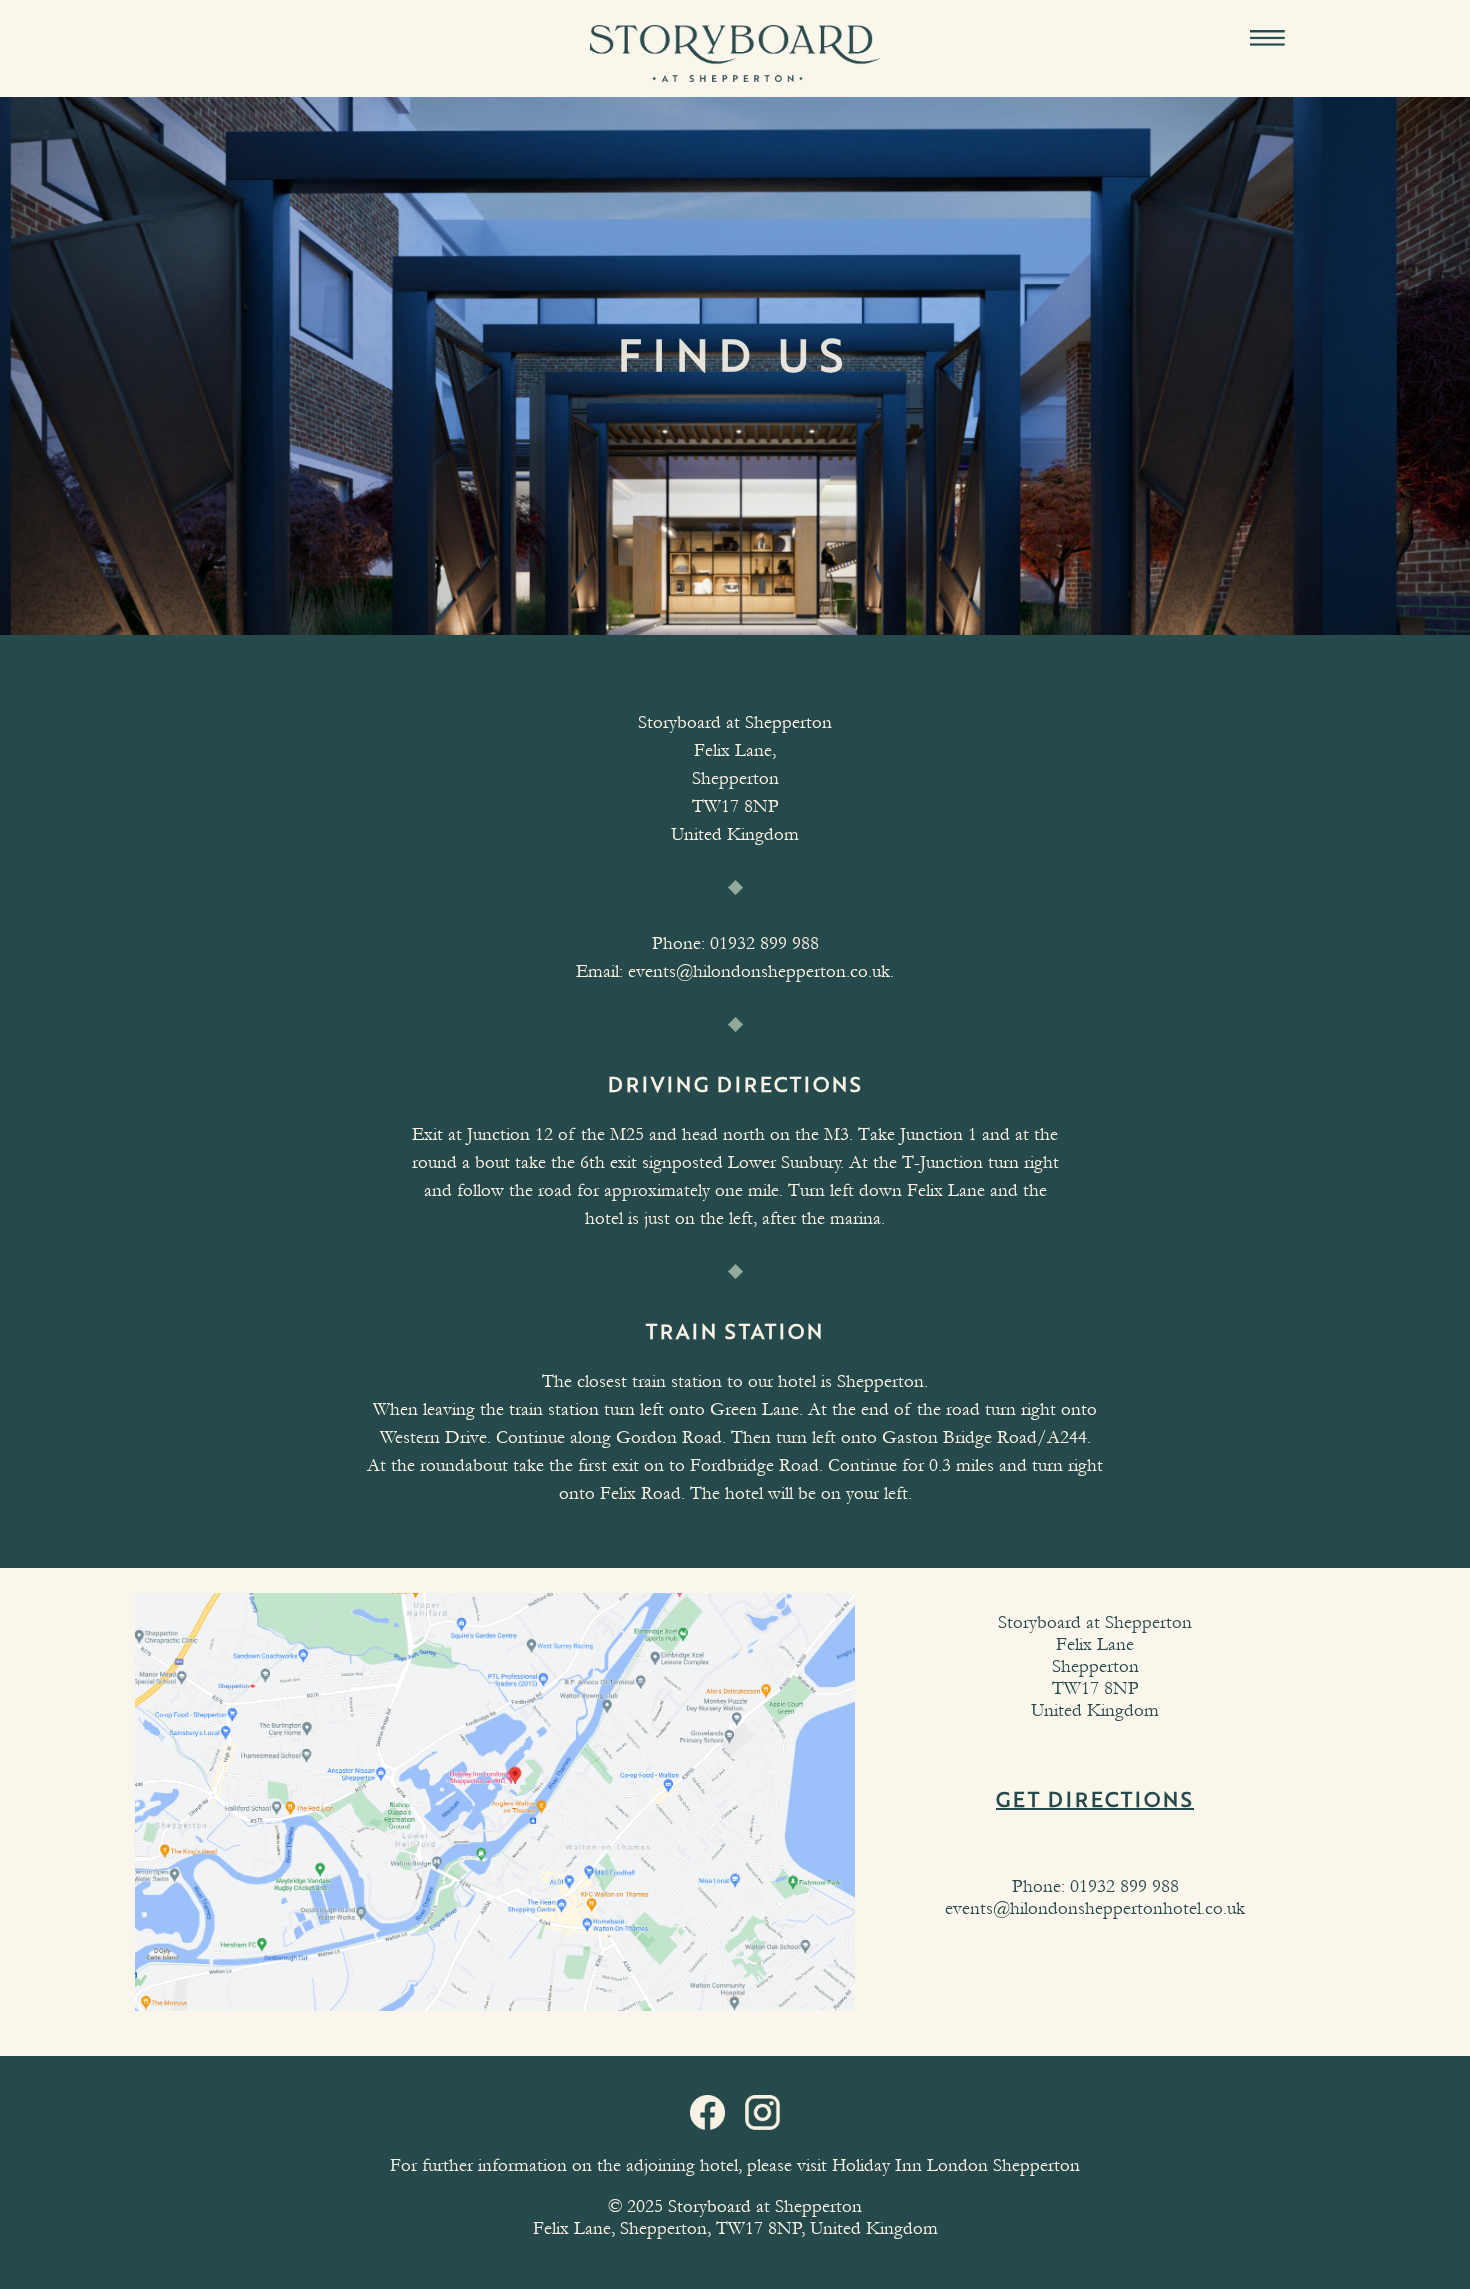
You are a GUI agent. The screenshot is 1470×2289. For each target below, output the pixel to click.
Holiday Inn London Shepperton (956, 2165)
